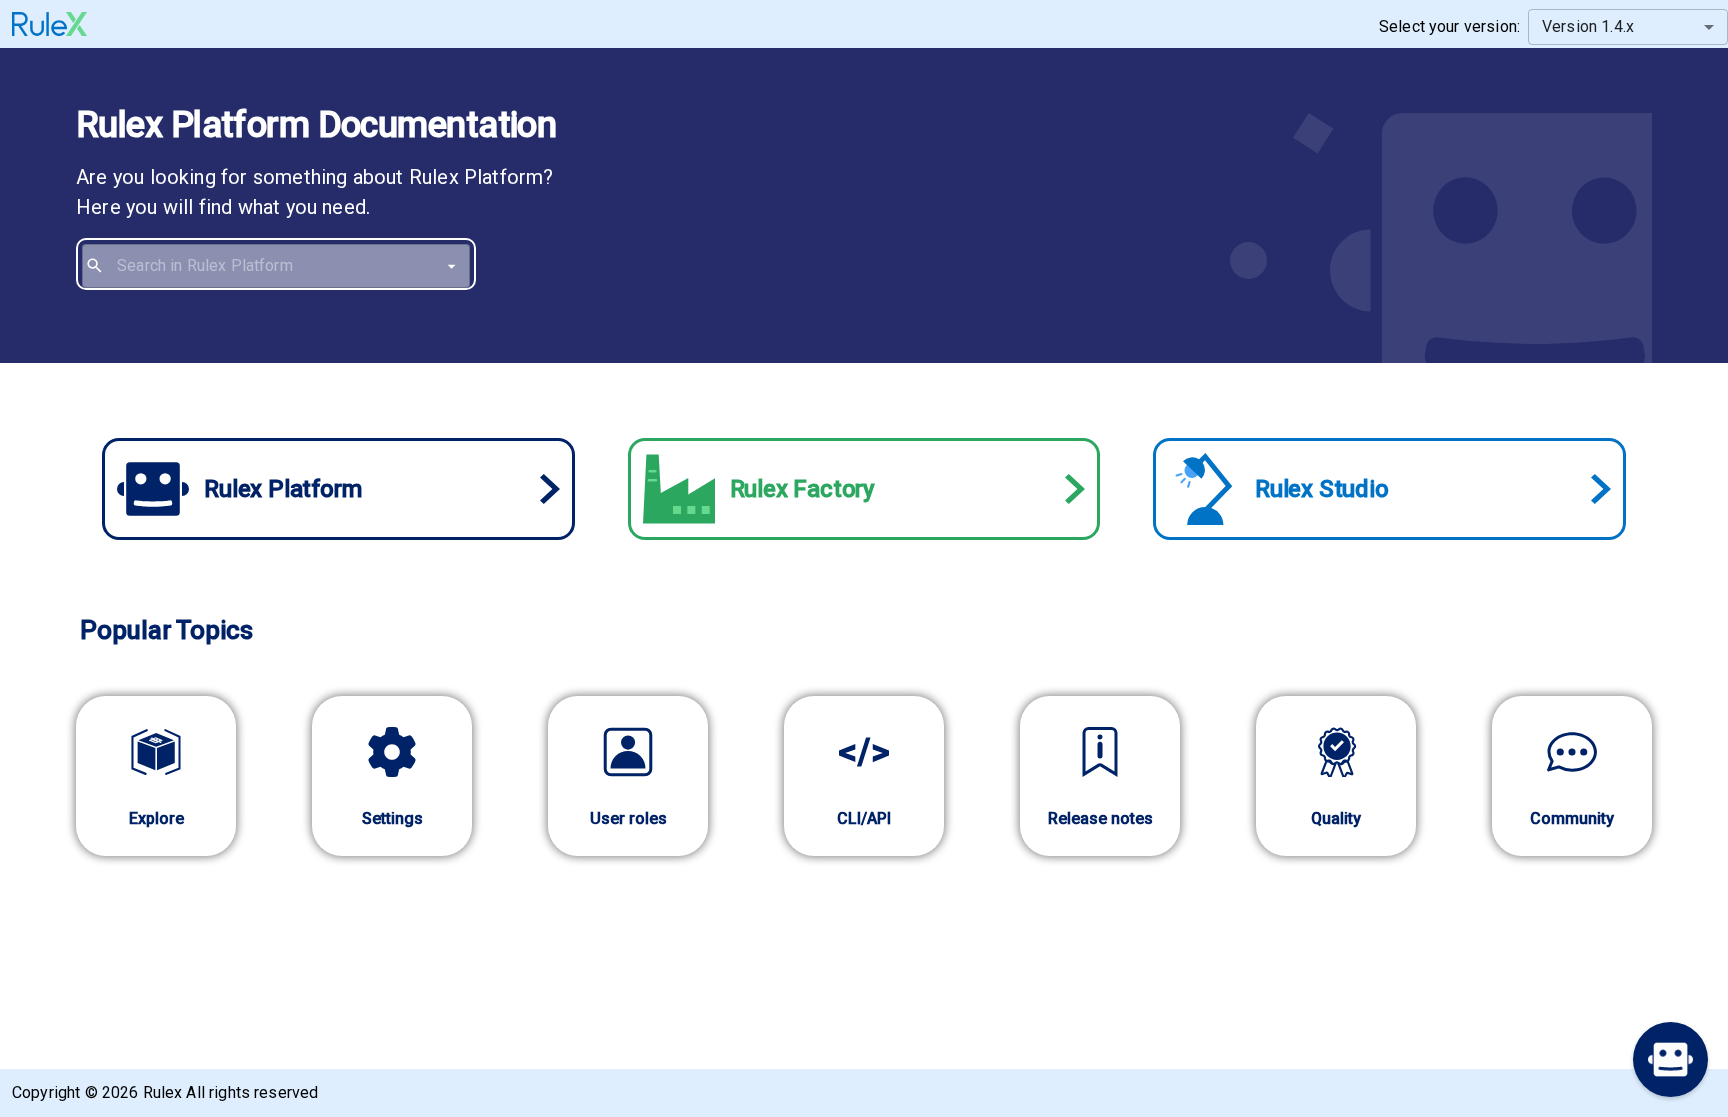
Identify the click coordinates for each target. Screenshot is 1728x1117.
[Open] (451, 265)
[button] (1670, 1059)
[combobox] (289, 266)
